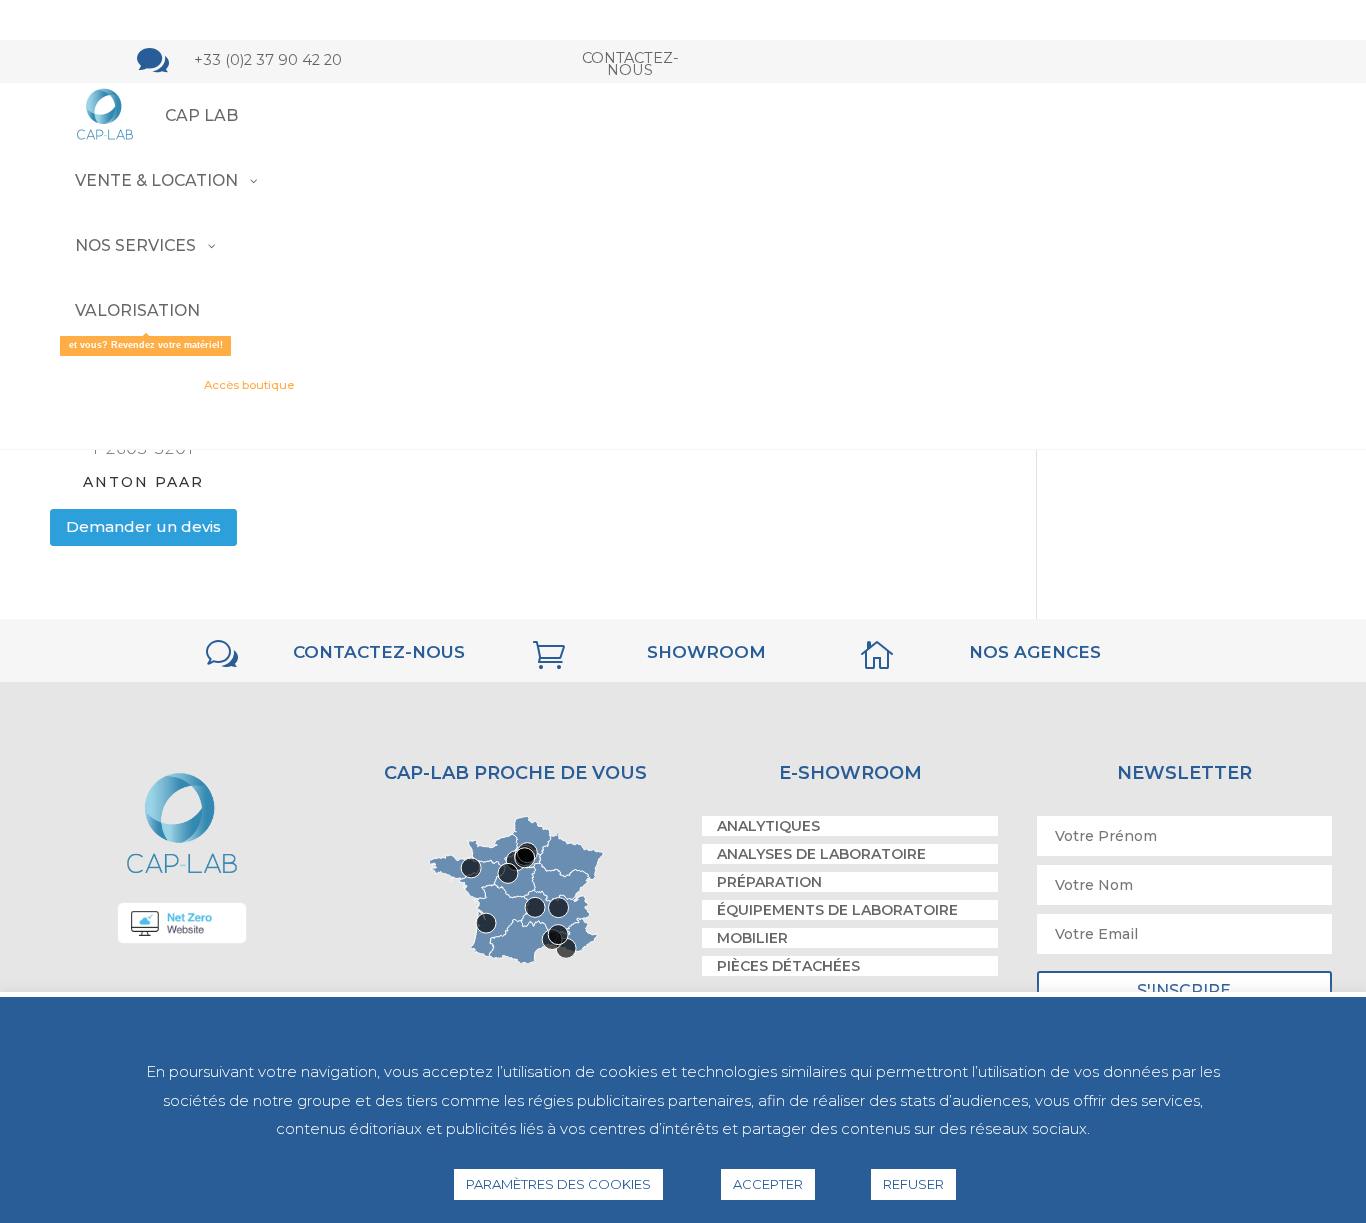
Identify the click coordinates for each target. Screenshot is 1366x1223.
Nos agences (1035, 652)
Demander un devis (143, 526)
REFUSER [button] (913, 1184)
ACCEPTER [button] (768, 1184)
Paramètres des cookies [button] (558, 1184)
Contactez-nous (630, 64)
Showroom (706, 652)
